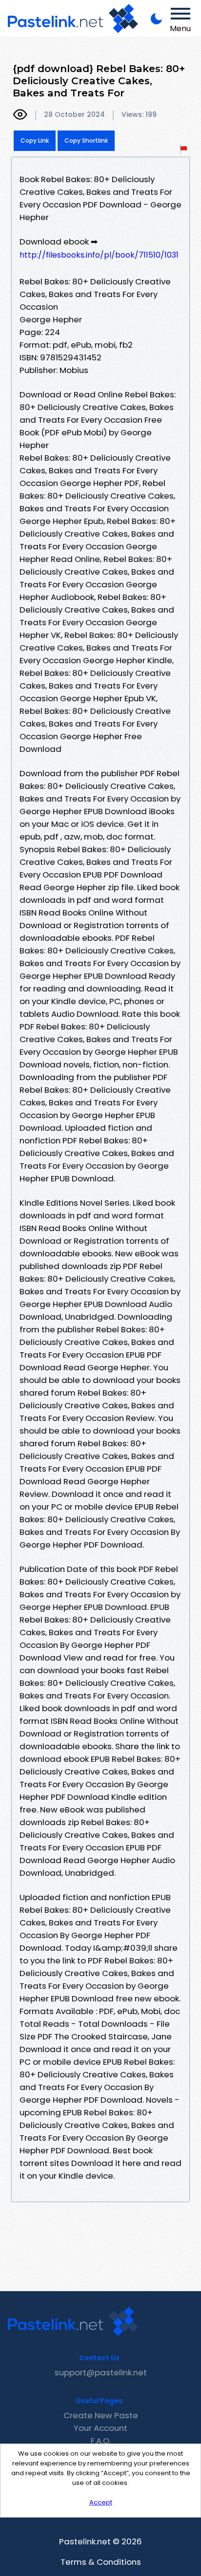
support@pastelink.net (101, 2372)
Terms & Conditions (101, 2562)
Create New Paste (101, 2415)
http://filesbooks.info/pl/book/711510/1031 (99, 255)
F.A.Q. (101, 2441)
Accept (101, 2502)
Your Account (100, 2428)
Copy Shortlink (86, 140)
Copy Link (35, 140)
